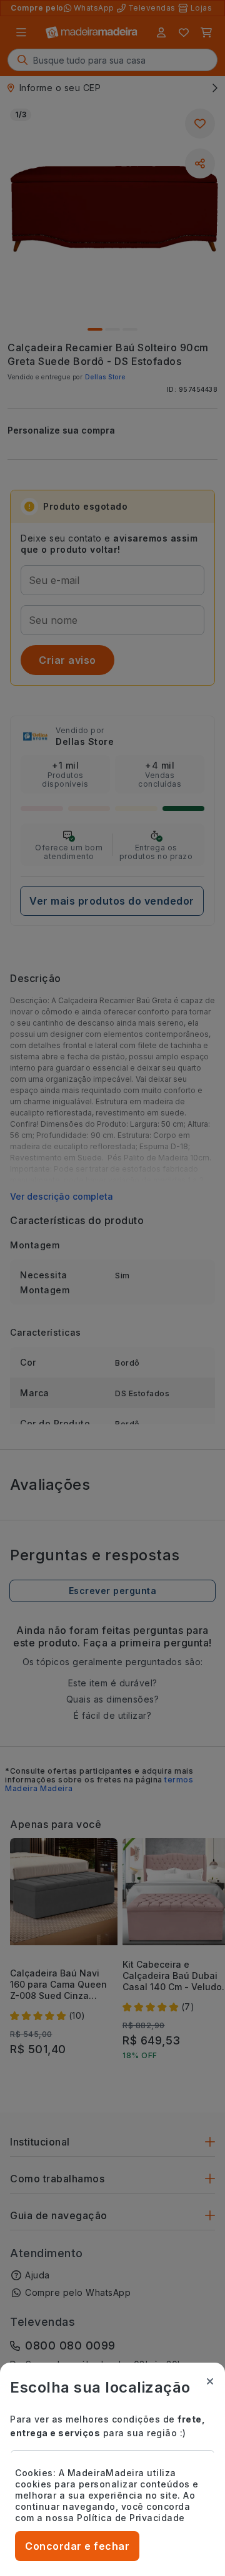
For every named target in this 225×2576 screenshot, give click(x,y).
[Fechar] (210, 2381)
